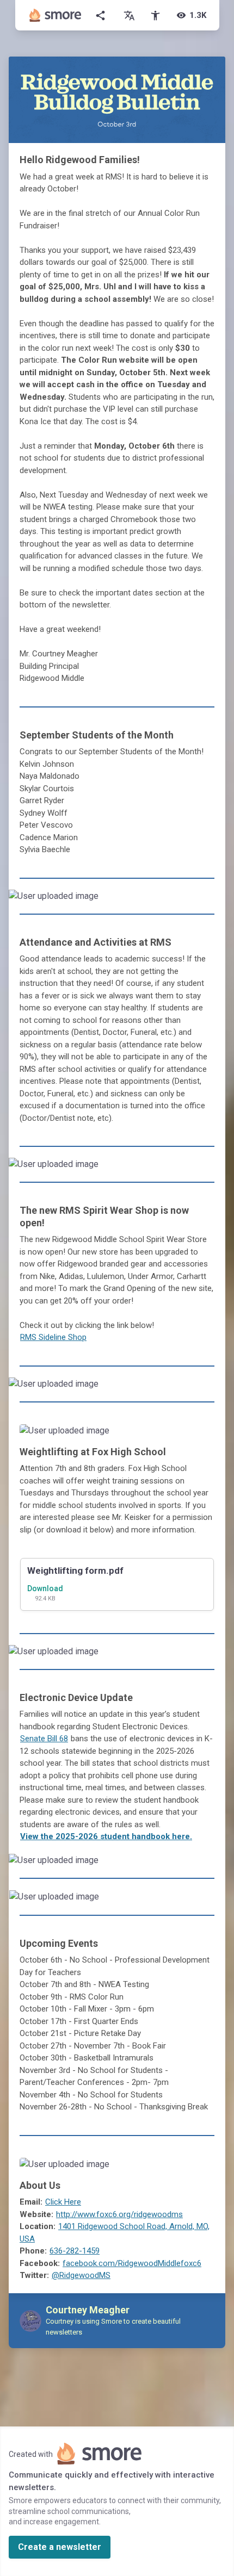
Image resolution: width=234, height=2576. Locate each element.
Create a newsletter (60, 2547)
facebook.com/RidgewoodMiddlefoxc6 (132, 2263)
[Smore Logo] (56, 15)
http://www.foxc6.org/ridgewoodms (119, 2214)
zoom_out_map (215, 900)
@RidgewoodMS (81, 2275)
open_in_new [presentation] (195, 1901)
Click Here (63, 2202)
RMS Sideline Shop (53, 1337)
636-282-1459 (75, 2251)
